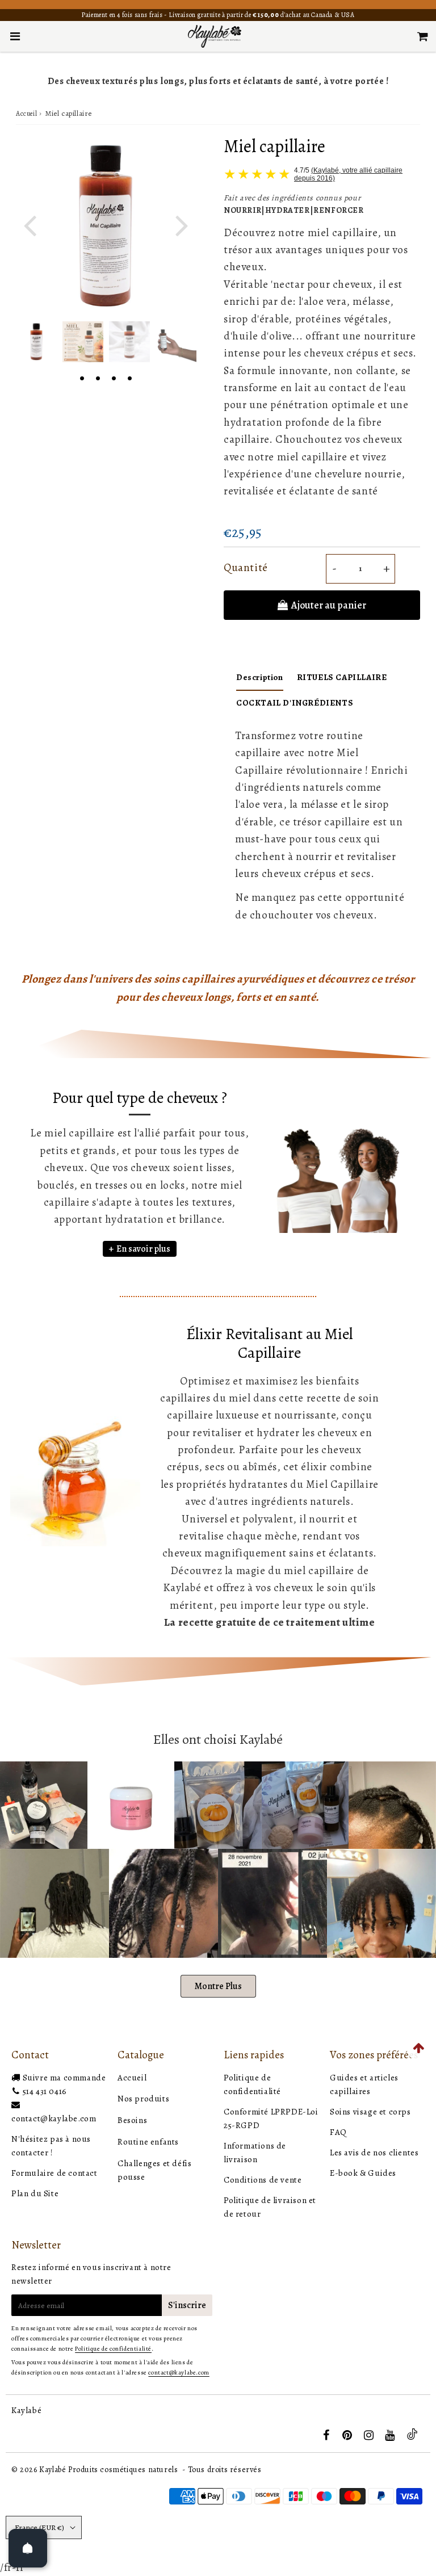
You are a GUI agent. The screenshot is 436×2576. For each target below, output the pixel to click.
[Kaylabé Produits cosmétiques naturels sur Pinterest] (348, 2436)
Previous (30, 225)
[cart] (423, 36)
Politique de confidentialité (113, 2349)
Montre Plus (218, 1986)
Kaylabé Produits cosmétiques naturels (108, 2470)
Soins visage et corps (370, 2112)
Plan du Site (35, 2193)
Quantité (246, 568)
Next (182, 225)
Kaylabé (26, 2410)
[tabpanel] (36, 342)
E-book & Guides (363, 2173)
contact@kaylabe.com (54, 2118)
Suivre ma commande (64, 2078)
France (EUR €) (39, 2527)
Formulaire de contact (54, 2173)
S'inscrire (187, 2305)
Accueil (26, 114)
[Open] (28, 2548)
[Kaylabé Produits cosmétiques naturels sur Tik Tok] (412, 2437)
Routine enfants (148, 2142)
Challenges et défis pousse (154, 2170)
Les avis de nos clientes (374, 2153)
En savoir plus (143, 1249)
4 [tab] (129, 377)
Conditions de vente (263, 2180)
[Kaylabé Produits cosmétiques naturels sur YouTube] (391, 2436)
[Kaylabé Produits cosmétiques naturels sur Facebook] (327, 2436)
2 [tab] (98, 377)
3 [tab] (114, 377)
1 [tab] (82, 377)
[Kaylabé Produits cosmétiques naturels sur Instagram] (370, 2436)
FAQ (338, 2132)
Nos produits (143, 2099)
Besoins (132, 2120)
